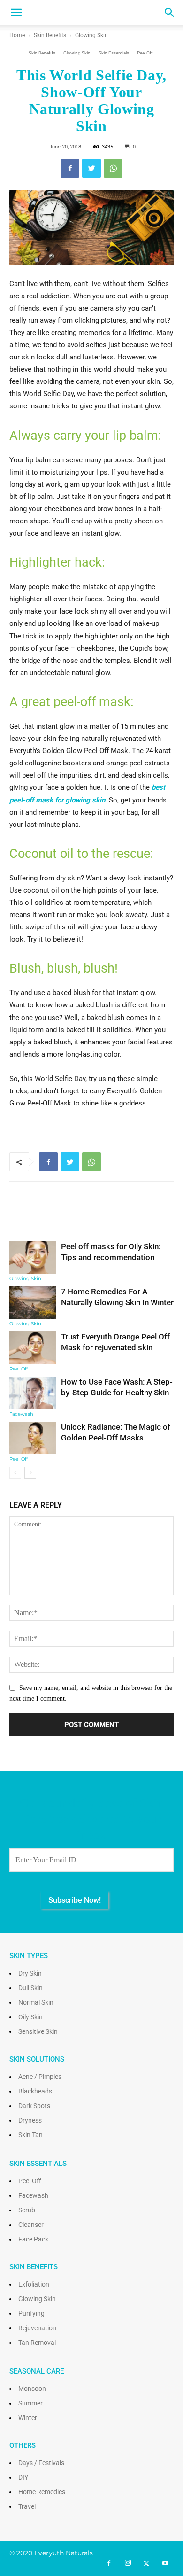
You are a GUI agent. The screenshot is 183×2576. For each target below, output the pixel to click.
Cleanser (31, 2225)
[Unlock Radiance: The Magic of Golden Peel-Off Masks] (33, 1438)
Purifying (31, 2313)
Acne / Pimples (40, 2077)
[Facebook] (109, 2564)
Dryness (30, 2120)
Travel (27, 2506)
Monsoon (32, 2389)
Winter (28, 2418)
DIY (23, 2477)
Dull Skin (30, 1988)
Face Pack (33, 2239)
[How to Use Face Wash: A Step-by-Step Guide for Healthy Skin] (33, 1393)
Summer (30, 2403)
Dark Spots (34, 2106)
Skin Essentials (114, 53)
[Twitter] (146, 2564)
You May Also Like (92, 1218)
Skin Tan (30, 2135)
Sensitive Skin (38, 2031)
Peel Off (145, 53)
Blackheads (35, 2091)
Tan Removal (37, 2343)
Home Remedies (42, 2492)
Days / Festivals (41, 2463)
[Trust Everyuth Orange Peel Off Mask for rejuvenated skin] (33, 1348)
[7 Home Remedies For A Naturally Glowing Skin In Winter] (33, 1303)
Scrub (27, 2210)
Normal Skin (36, 2002)
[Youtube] (165, 2564)
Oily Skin (30, 2017)
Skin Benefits (50, 35)
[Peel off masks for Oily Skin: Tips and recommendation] (33, 1257)
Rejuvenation (37, 2328)
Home (17, 35)
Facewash (21, 1414)
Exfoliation (34, 2284)
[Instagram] (128, 2563)
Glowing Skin (91, 35)
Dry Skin (30, 1973)
